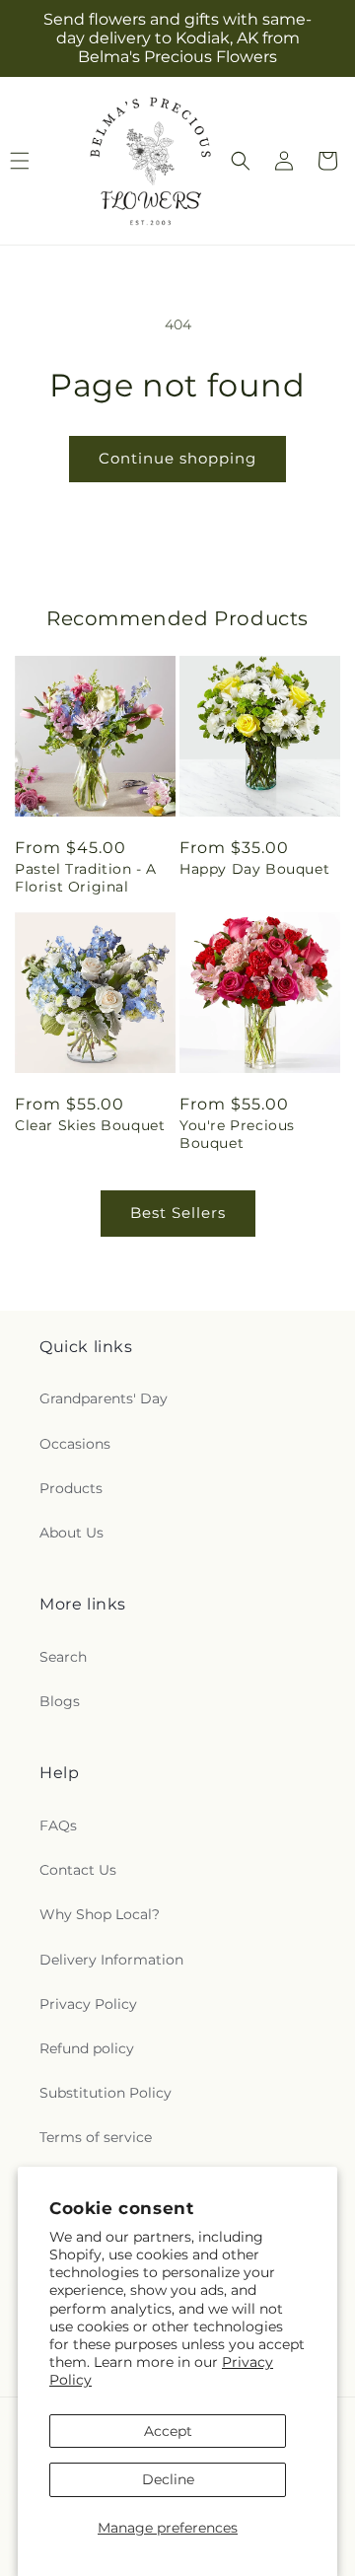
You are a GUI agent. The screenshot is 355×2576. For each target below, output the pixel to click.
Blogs (60, 1701)
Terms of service (96, 2137)
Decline (168, 2479)
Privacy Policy (88, 2004)
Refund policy (87, 2048)
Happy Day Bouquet (254, 869)
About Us (71, 1533)
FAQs (58, 1825)
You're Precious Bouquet (237, 1134)
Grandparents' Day (104, 1398)
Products (71, 1488)
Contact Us (78, 1870)
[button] (241, 161)
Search (63, 1657)
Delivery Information (111, 1960)
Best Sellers (178, 1213)
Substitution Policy (106, 2093)
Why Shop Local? (100, 1914)
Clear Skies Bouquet (90, 1125)
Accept (168, 2431)
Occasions (75, 1444)
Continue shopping (177, 458)
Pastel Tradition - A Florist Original (86, 878)
